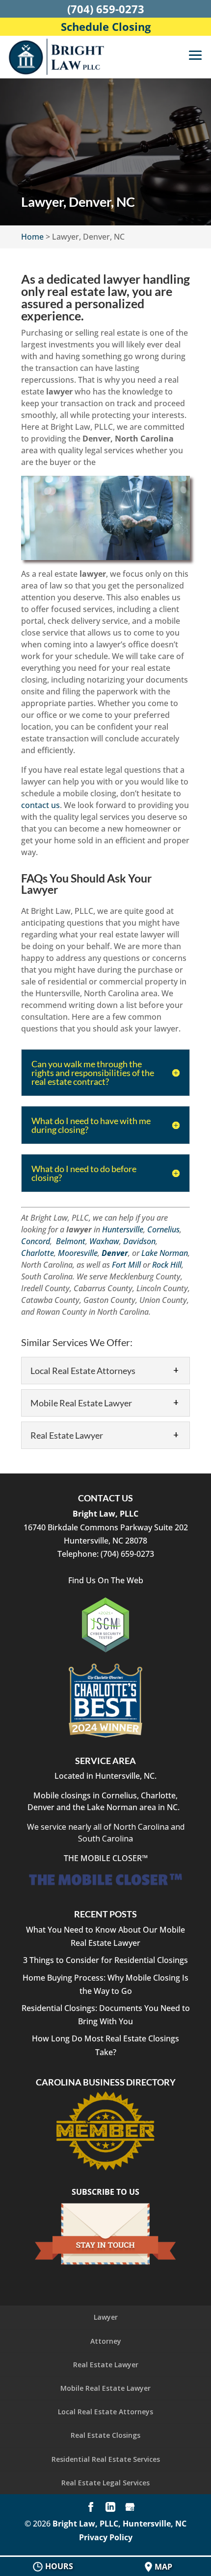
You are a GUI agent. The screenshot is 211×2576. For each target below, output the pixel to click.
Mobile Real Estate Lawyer (105, 2388)
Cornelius (163, 1229)
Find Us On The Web (106, 1580)
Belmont (71, 1241)
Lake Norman (165, 1253)
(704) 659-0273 (106, 9)
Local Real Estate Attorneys (105, 2412)
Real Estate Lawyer (106, 2365)
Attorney (106, 2341)
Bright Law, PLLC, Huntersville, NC (119, 2524)
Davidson (139, 1241)
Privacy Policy (106, 2537)
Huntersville (123, 1229)
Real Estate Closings (105, 2435)
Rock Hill (167, 1265)
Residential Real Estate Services (106, 2459)
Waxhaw (104, 1241)
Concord (36, 1241)
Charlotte (38, 1253)
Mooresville (78, 1253)
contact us (40, 805)
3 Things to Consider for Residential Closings (105, 1960)
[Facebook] (91, 2508)
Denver (115, 1253)
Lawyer (106, 2317)
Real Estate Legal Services (105, 2483)
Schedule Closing (106, 26)
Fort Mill (126, 1265)
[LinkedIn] (110, 2508)
